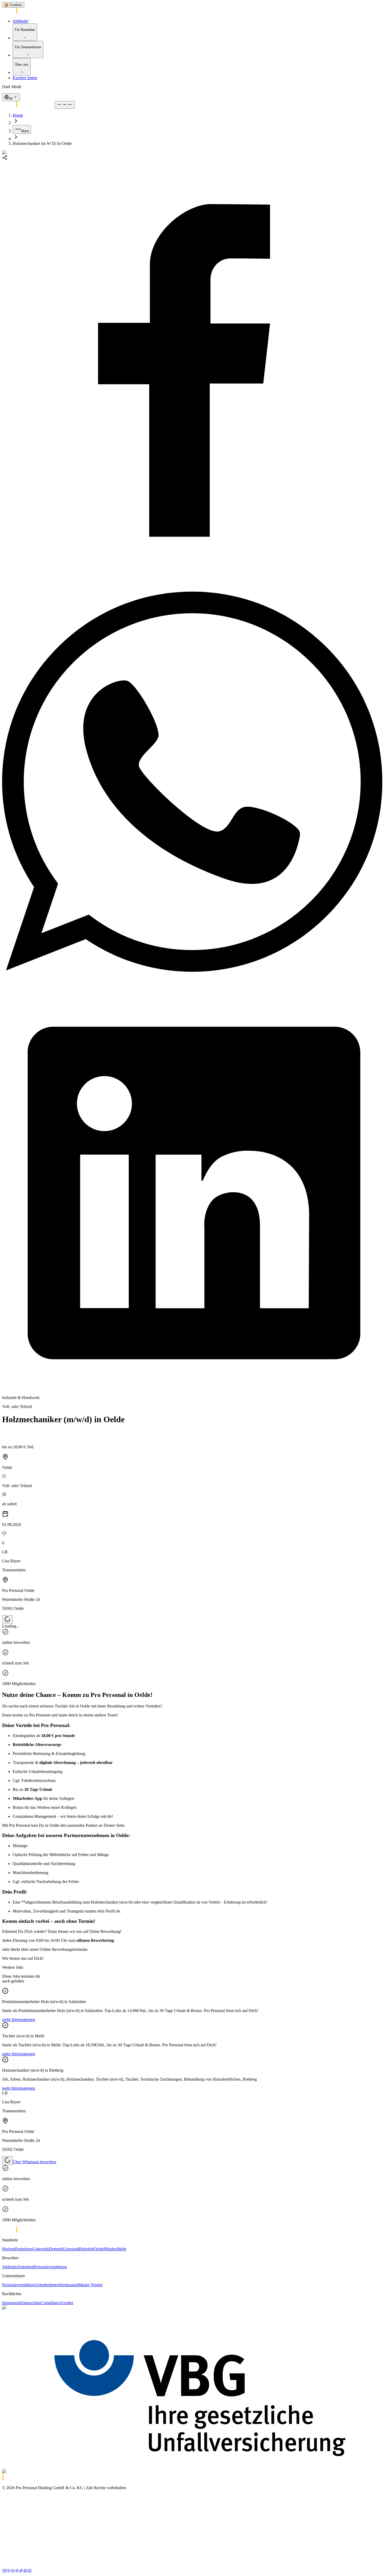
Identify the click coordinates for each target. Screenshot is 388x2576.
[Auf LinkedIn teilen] (194, 1389)
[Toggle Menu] (65, 105)
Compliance (51, 2303)
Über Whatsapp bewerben (34, 2162)
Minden (110, 2249)
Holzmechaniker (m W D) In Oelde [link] (42, 143)
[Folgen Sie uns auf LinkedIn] (30, 2571)
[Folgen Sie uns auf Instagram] (4, 2571)
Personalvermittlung (50, 2267)
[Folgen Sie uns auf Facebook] (13, 2571)
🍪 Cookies (13, 5)
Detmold (56, 2249)
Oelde (99, 2249)
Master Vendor (90, 2285)
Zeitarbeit (26, 2267)
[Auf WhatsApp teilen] (194, 980)
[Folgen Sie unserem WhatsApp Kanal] (25, 2571)
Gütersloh (41, 2249)
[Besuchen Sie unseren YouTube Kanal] (8, 2571)
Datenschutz (31, 2303)
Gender (67, 2303)
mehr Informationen (19, 2020)
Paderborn (24, 2249)
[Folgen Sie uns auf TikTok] (21, 2571)
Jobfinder (20, 21)
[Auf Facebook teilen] (194, 568)
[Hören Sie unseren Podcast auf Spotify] (17, 2571)
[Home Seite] (28, 12)
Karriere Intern (25, 78)
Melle (122, 2249)
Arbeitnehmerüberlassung (57, 2285)
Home (18, 115)
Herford (9, 2249)
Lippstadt (71, 2249)
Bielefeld (86, 2249)
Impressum (11, 2303)
